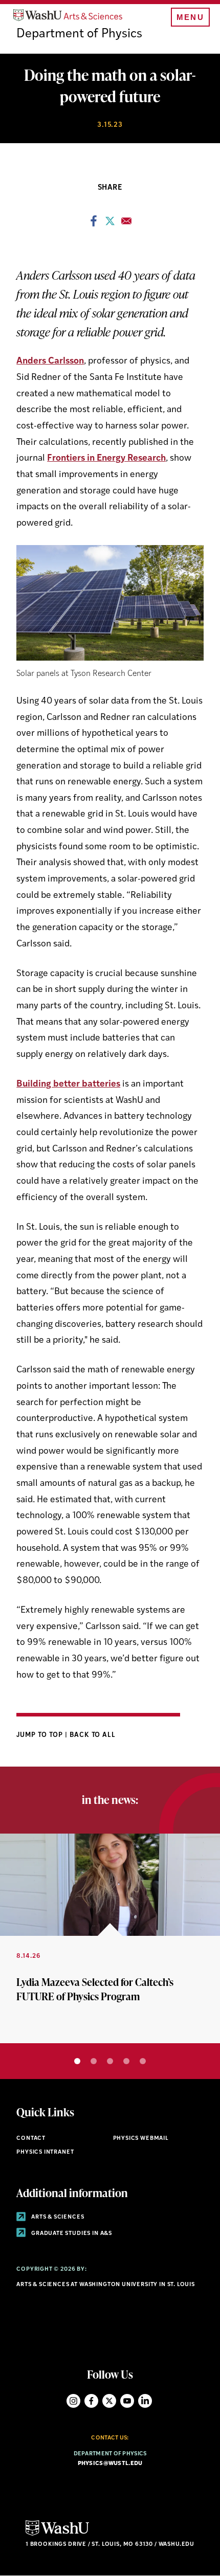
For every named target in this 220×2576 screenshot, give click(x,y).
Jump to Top (41, 1735)
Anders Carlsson (50, 361)
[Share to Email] (126, 224)
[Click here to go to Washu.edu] (57, 2534)
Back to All (93, 1735)
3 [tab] (110, 2061)
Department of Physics (79, 34)
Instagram (73, 2401)
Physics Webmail (141, 2139)
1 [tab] (77, 2061)
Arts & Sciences (57, 2217)
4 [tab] (126, 2061)
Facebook (91, 2401)
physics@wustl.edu (110, 2464)
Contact (31, 2139)
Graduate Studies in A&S (71, 2234)
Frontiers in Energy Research (106, 458)
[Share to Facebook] (94, 224)
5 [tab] (143, 2061)
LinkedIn (145, 2401)
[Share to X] (110, 224)
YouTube (127, 2401)
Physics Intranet (45, 2152)
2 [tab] (94, 2061)
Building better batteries (68, 1084)
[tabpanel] (110, 1938)
